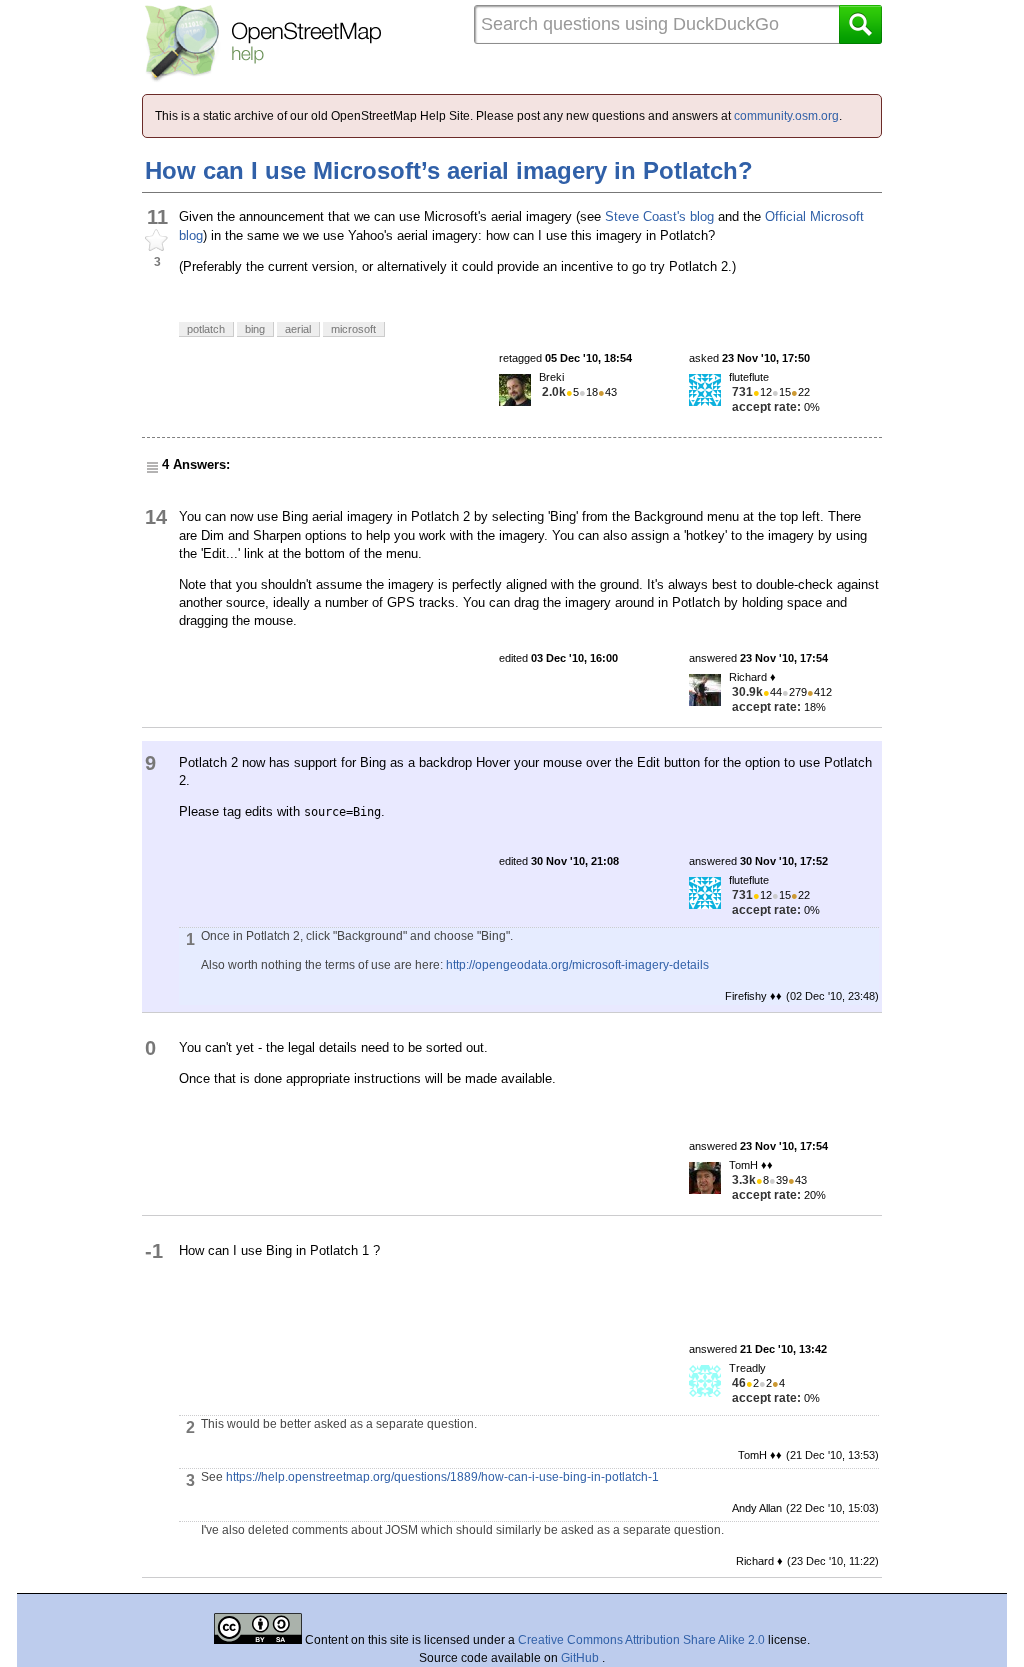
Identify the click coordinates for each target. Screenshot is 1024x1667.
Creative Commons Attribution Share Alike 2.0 (641, 1640)
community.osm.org (786, 116)
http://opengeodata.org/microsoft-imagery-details (577, 965)
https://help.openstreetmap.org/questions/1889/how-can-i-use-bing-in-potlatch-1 (442, 1477)
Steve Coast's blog (659, 216)
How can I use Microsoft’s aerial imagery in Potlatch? (449, 170)
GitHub (581, 1658)
